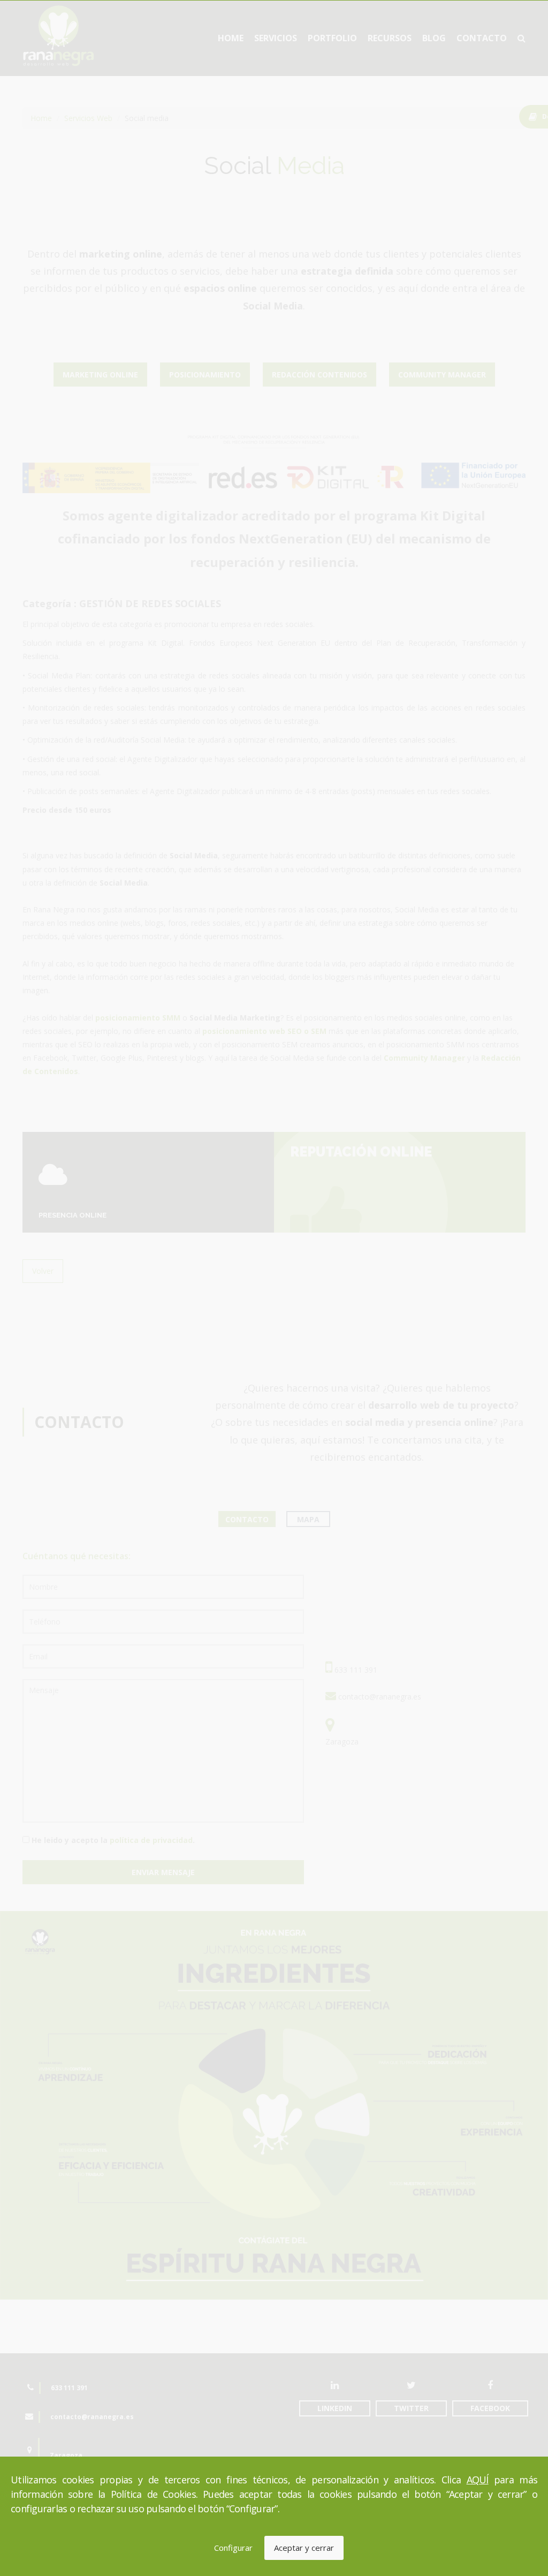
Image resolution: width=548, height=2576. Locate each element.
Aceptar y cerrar (304, 2548)
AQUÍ (478, 2480)
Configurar (233, 2548)
